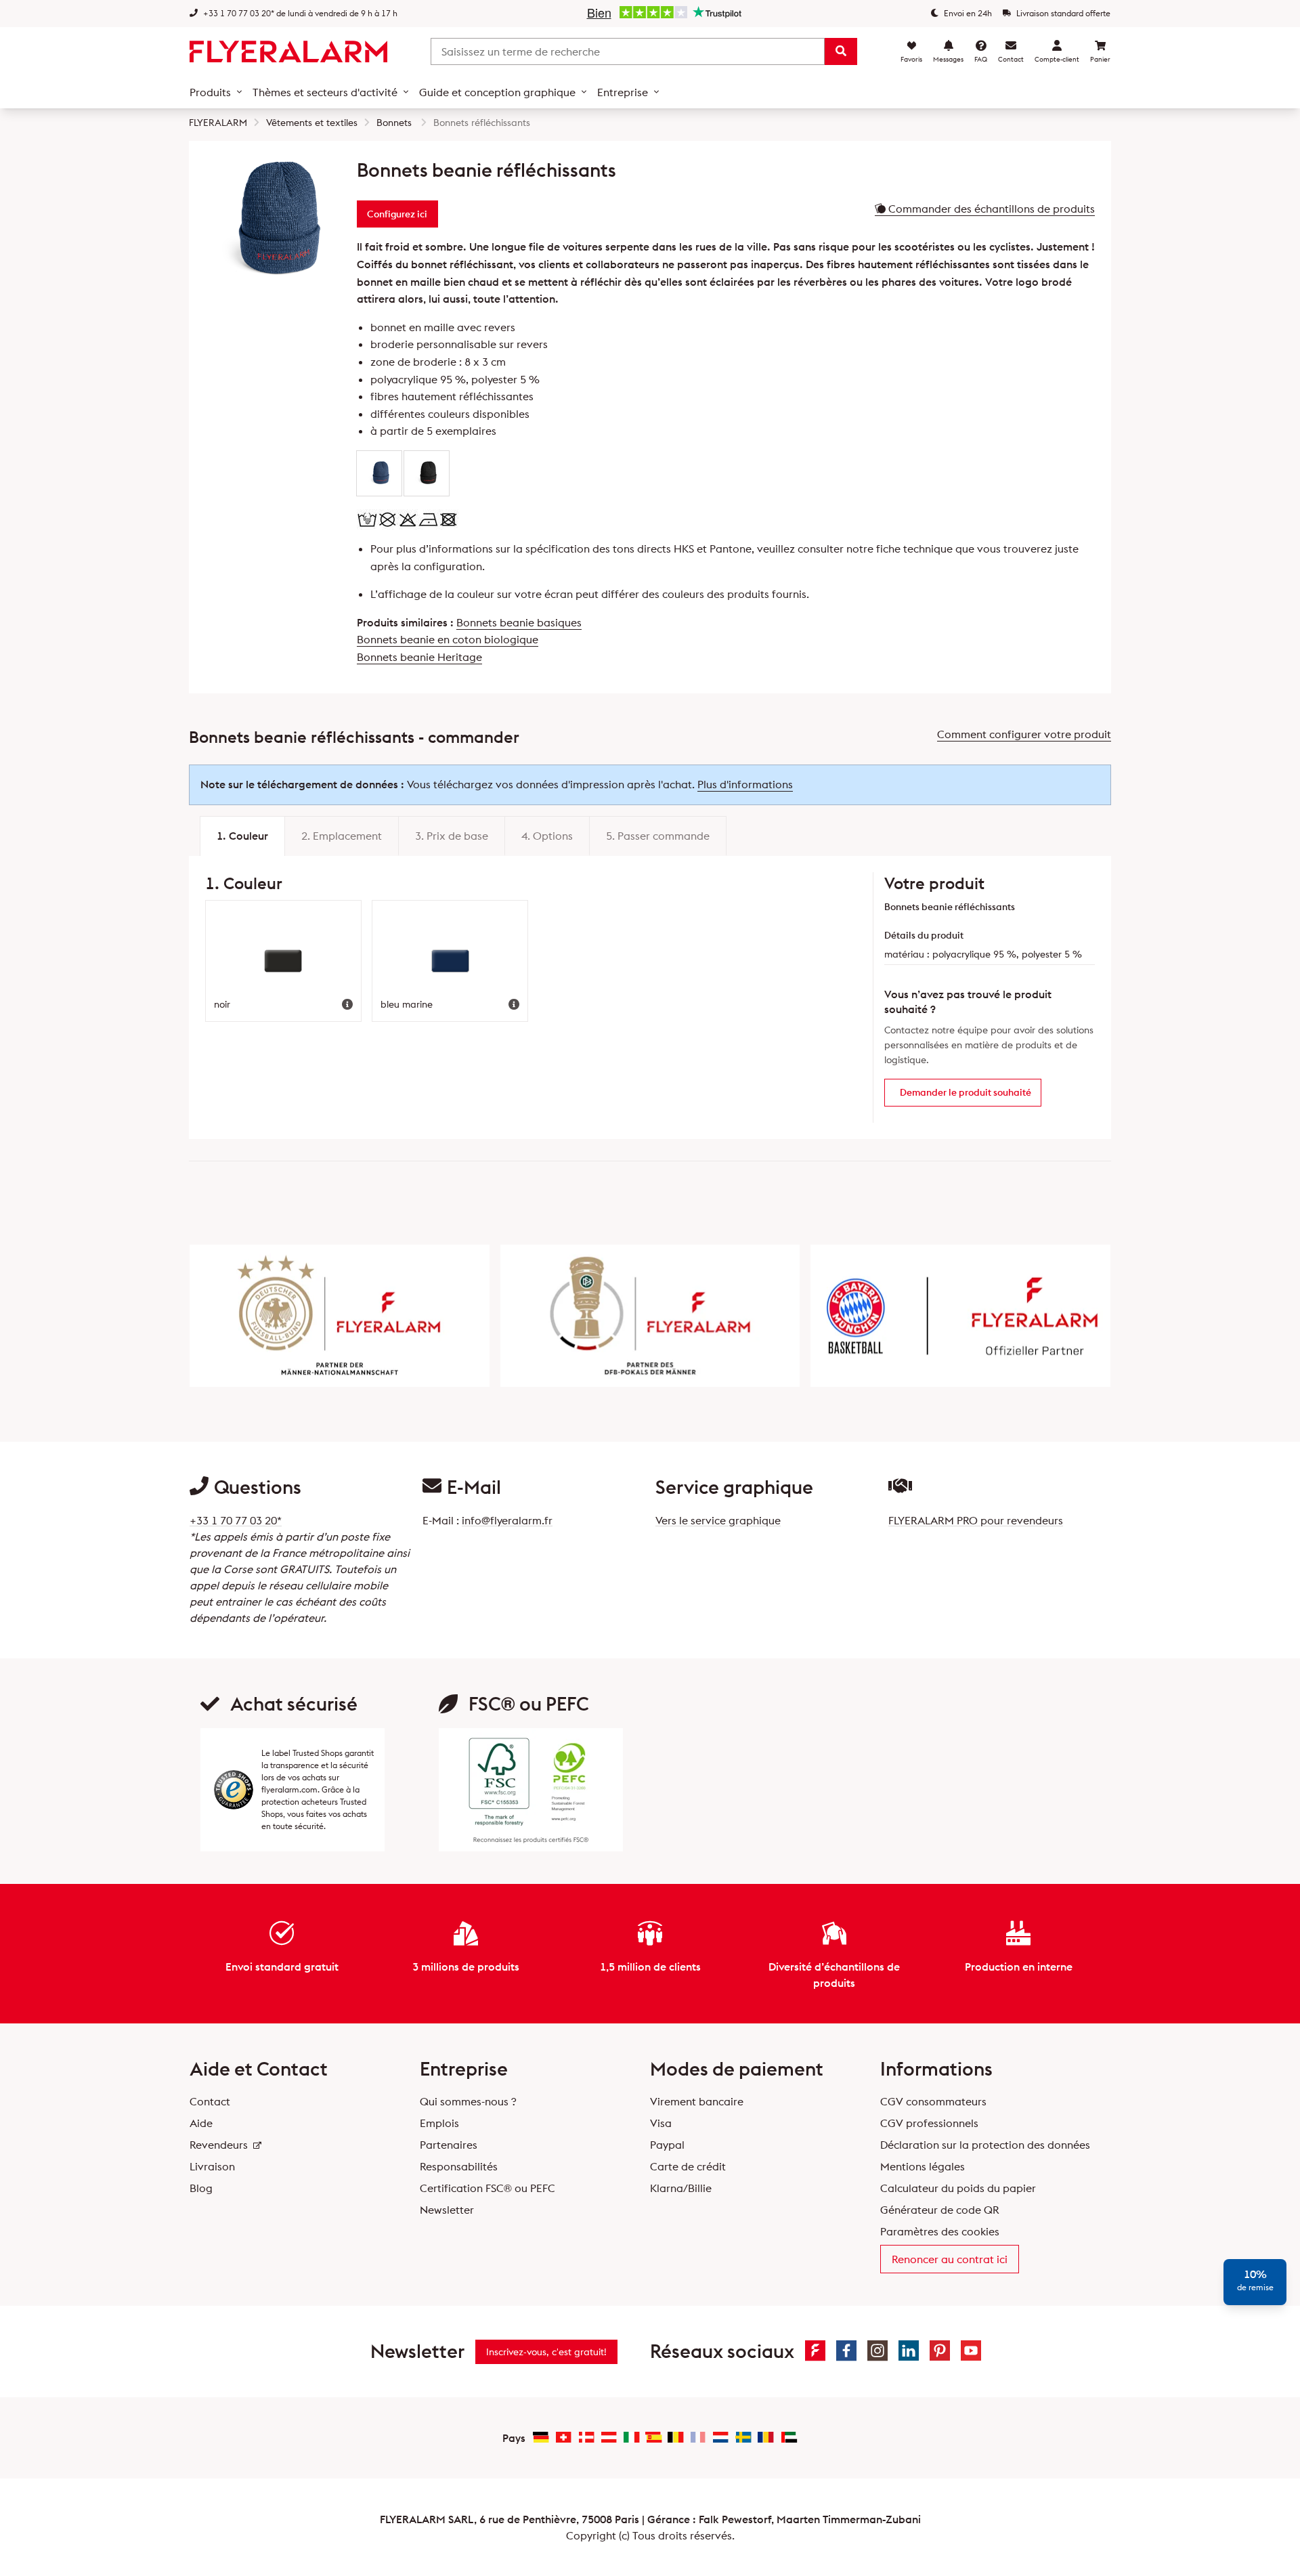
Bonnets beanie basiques (519, 622)
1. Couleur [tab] (242, 836)
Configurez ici (397, 214)
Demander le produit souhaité (966, 1092)
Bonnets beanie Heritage (419, 657)
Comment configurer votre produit (1024, 734)
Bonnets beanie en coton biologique (448, 639)
